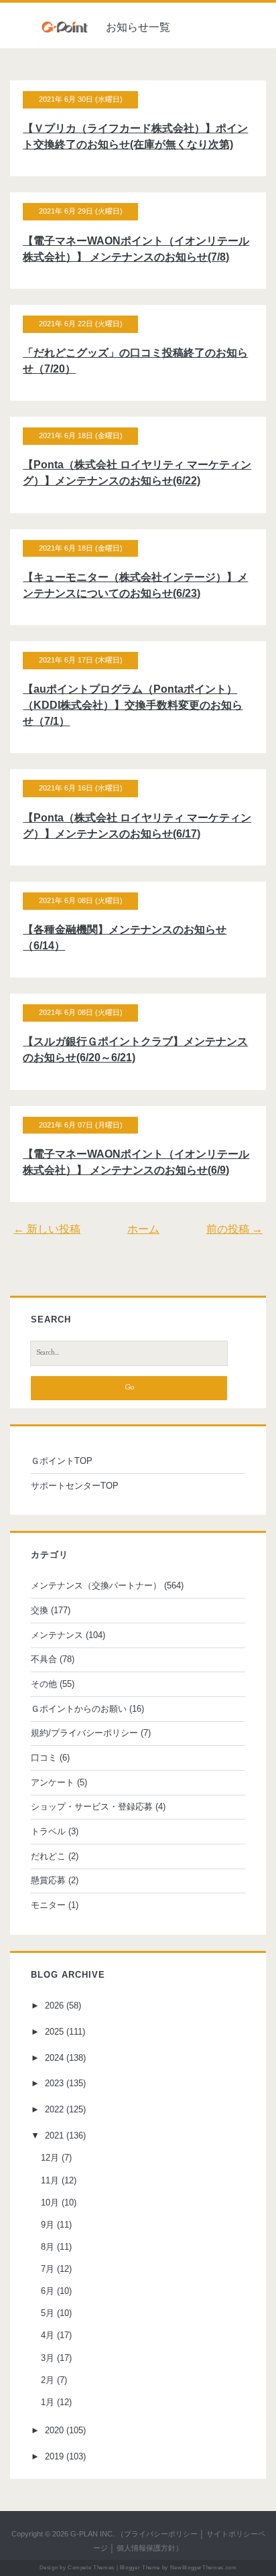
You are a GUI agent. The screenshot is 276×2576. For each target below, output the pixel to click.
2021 (54, 2136)
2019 (54, 2456)
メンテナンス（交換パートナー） (96, 1585)
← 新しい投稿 (47, 1229)
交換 (40, 1610)
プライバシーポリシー (161, 2534)
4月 (48, 2335)
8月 (48, 2247)
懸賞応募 (48, 1880)
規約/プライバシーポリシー (84, 1733)
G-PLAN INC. (92, 2534)
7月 (48, 2269)
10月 (50, 2202)
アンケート (53, 1782)
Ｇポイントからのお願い (79, 1709)
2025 (54, 2032)
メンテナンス (57, 1635)
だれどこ (48, 1856)
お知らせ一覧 (138, 27)
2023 (54, 2083)
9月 (48, 2225)
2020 (54, 2430)
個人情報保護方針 (146, 2548)
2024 (54, 2058)
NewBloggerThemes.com (204, 2568)
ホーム (143, 1229)
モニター (48, 1905)
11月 (50, 2180)
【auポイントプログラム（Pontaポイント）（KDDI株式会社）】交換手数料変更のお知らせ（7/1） (133, 705)
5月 (48, 2313)
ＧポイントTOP (62, 1461)
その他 (44, 1684)
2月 (48, 2380)
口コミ (44, 1758)
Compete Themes (91, 2568)
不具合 (44, 1659)
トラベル (48, 1831)
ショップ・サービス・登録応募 (92, 1807)
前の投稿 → (234, 1229)
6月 (48, 2291)
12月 (50, 2158)
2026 (54, 2006)
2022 (54, 2109)
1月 (48, 2402)
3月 (48, 2358)
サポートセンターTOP (75, 1486)
